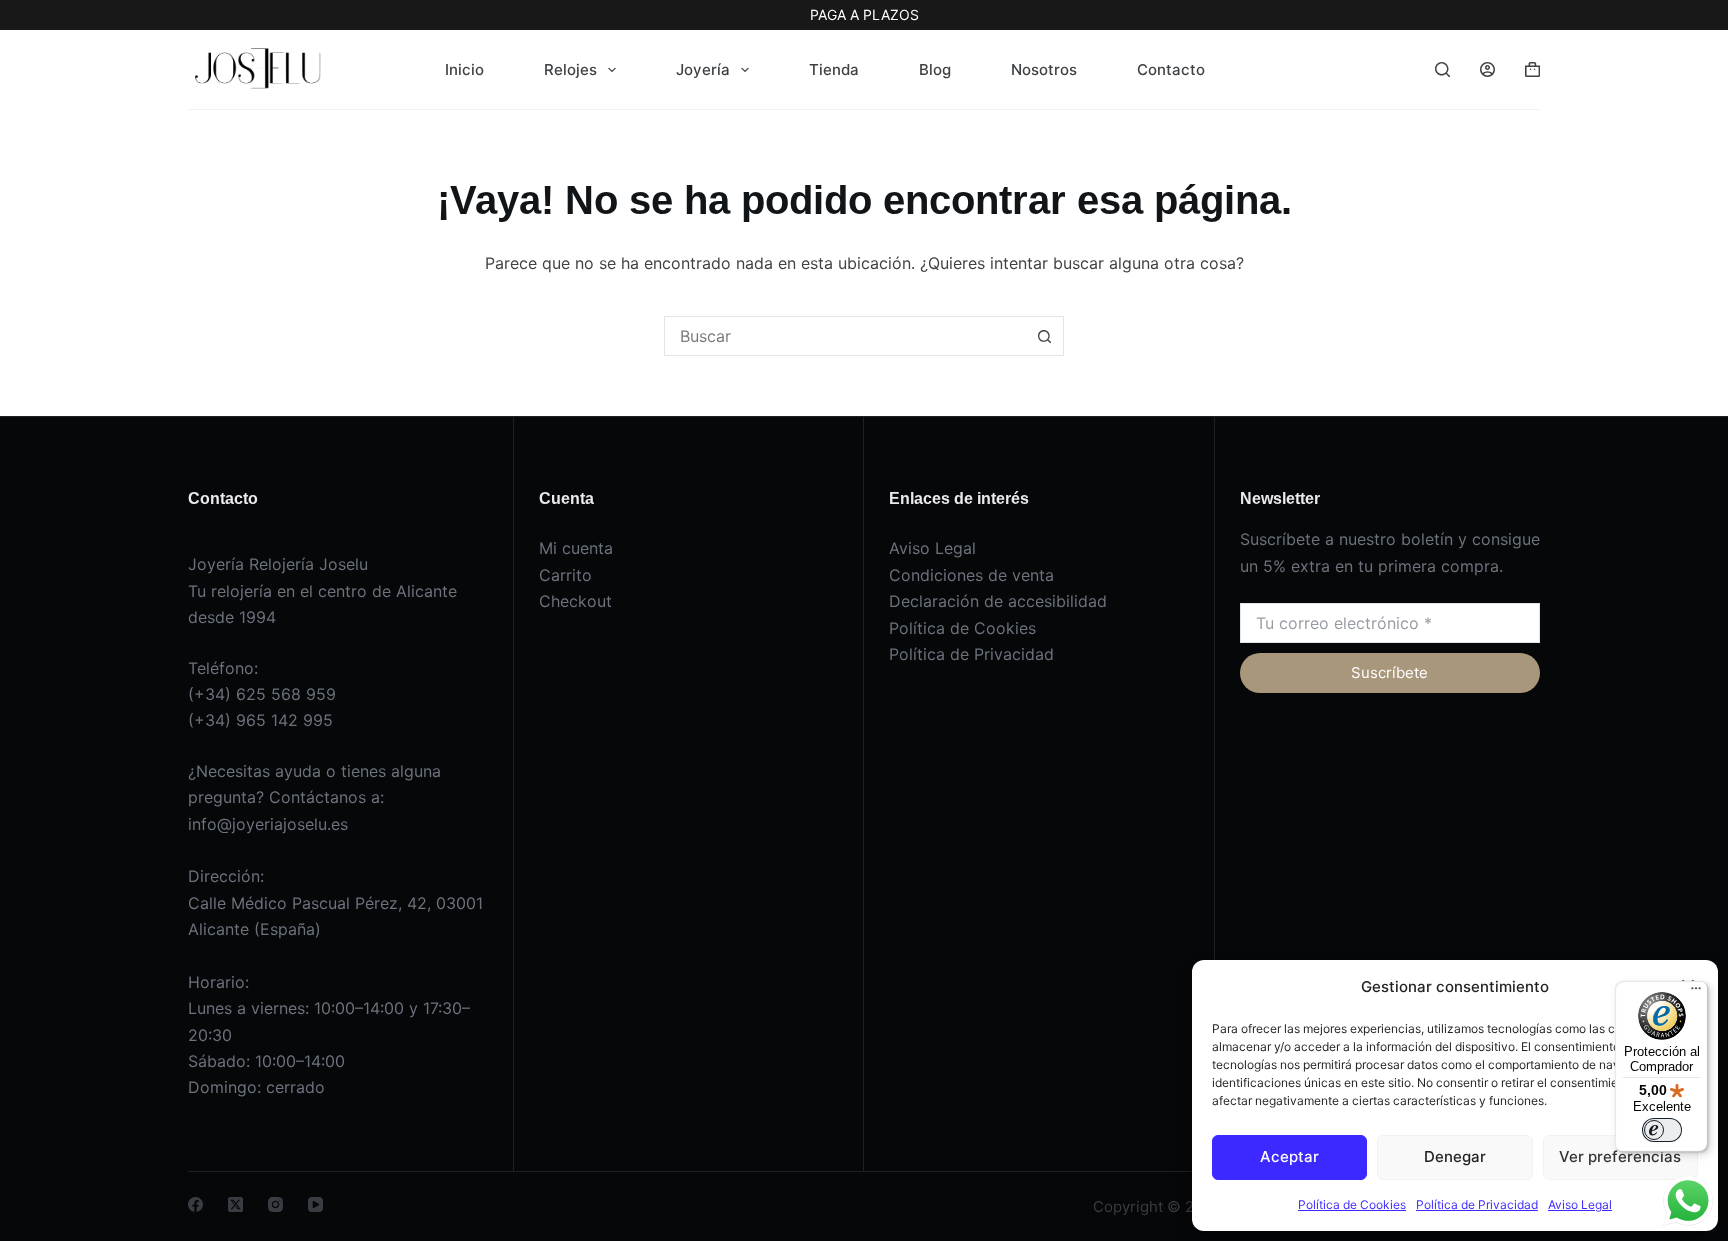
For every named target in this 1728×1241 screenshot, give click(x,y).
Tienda (834, 69)
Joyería (703, 69)
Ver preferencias (1620, 1156)
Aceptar (1289, 1156)
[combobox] (845, 336)
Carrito (565, 575)
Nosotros (1044, 69)
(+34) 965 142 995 (260, 720)
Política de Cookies (1352, 1204)
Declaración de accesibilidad (998, 601)
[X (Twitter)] (235, 1204)
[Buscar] (1442, 69)
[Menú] (1696, 993)
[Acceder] (1487, 69)
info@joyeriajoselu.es (268, 824)
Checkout (575, 601)
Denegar (1455, 1156)
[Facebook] (195, 1204)
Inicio (464, 69)
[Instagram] (275, 1204)
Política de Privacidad (1477, 1204)
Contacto (1171, 69)
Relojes (570, 69)
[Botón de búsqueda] (1044, 336)
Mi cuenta (576, 548)
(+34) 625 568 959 (262, 694)
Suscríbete (1389, 672)
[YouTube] (315, 1204)
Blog (935, 69)
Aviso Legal (1580, 1204)
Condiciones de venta (971, 575)
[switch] (1662, 1130)
